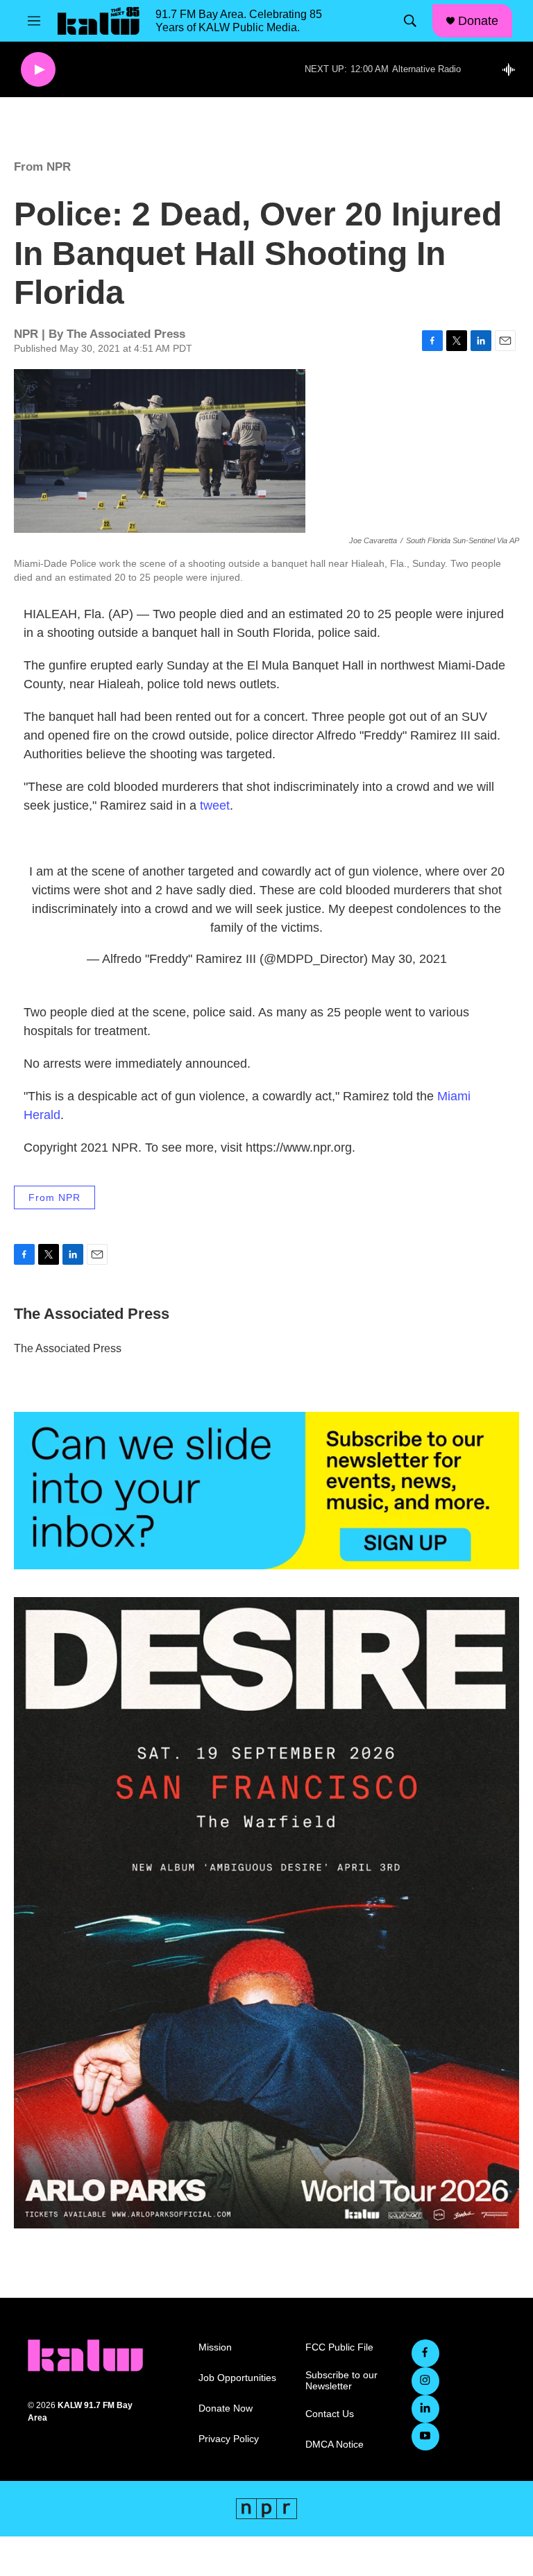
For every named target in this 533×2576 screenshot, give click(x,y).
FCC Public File (339, 2347)
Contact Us (330, 2414)
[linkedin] (425, 2409)
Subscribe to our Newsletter (341, 2381)
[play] (38, 70)
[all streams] (513, 69)
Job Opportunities (237, 2378)
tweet (215, 805)
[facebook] (425, 2353)
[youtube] (425, 2437)
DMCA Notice (335, 2445)
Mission (215, 2347)
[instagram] (425, 2381)
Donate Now (226, 2408)
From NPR (42, 167)
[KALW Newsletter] (266, 1491)
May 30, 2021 (409, 959)
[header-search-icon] (410, 21)
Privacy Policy (229, 2439)
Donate (478, 21)
